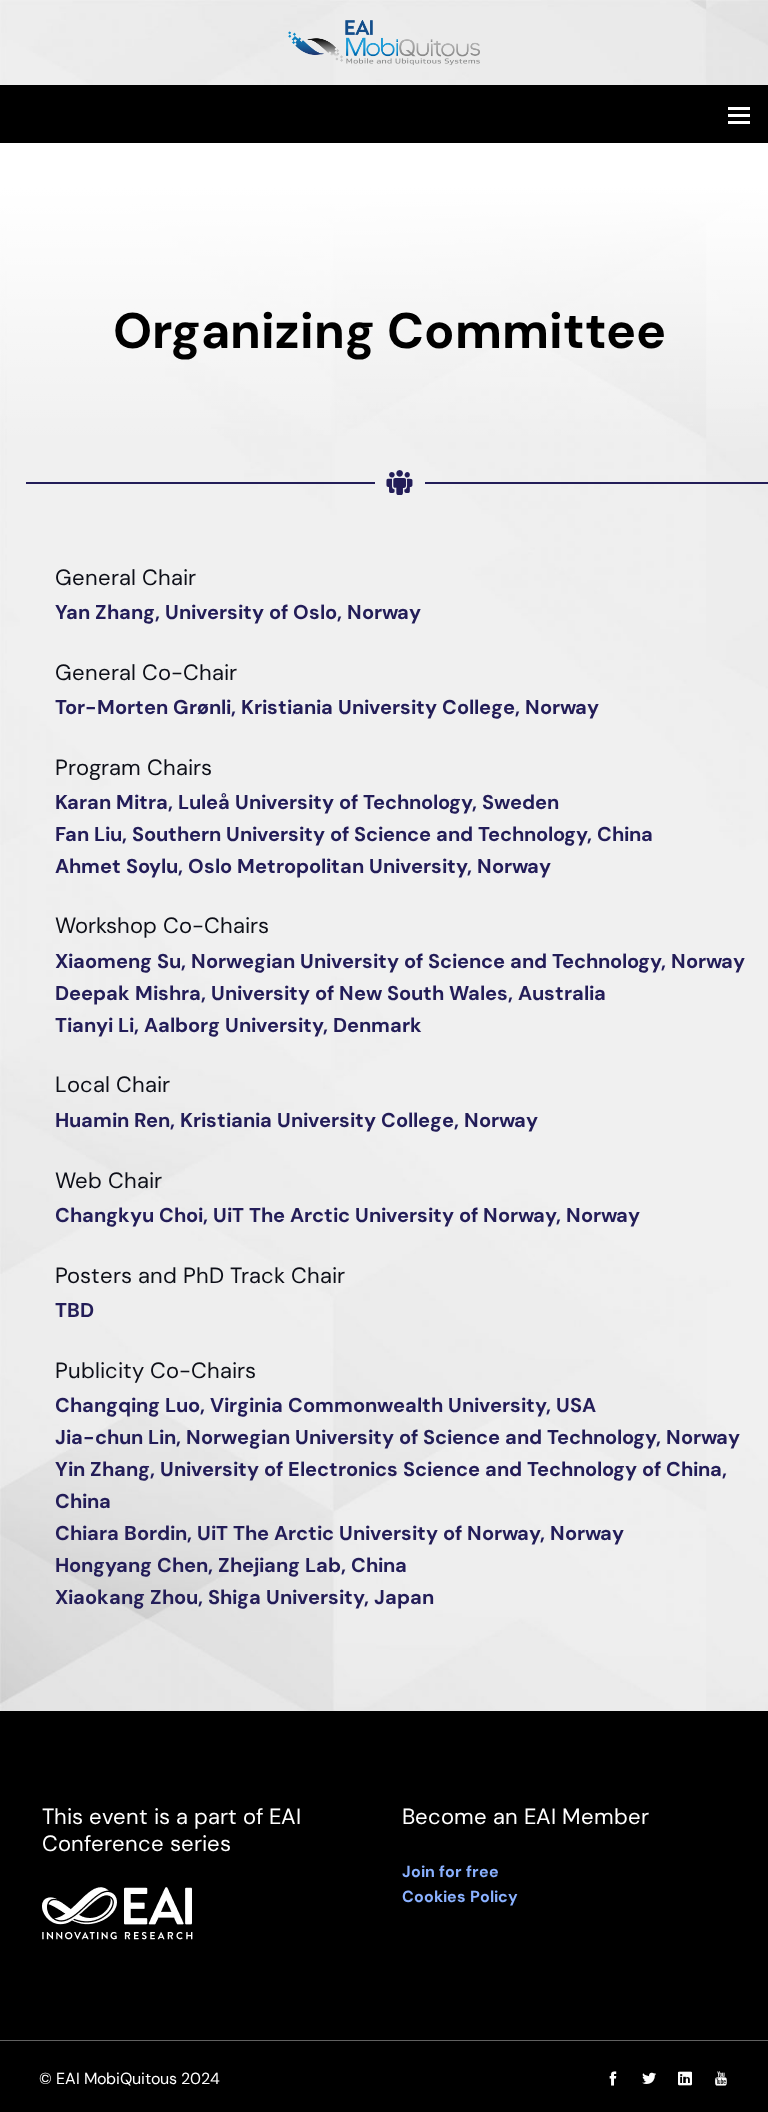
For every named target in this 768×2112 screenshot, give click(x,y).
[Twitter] (649, 2079)
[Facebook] (613, 2079)
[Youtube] (716, 2079)
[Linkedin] (685, 2079)
